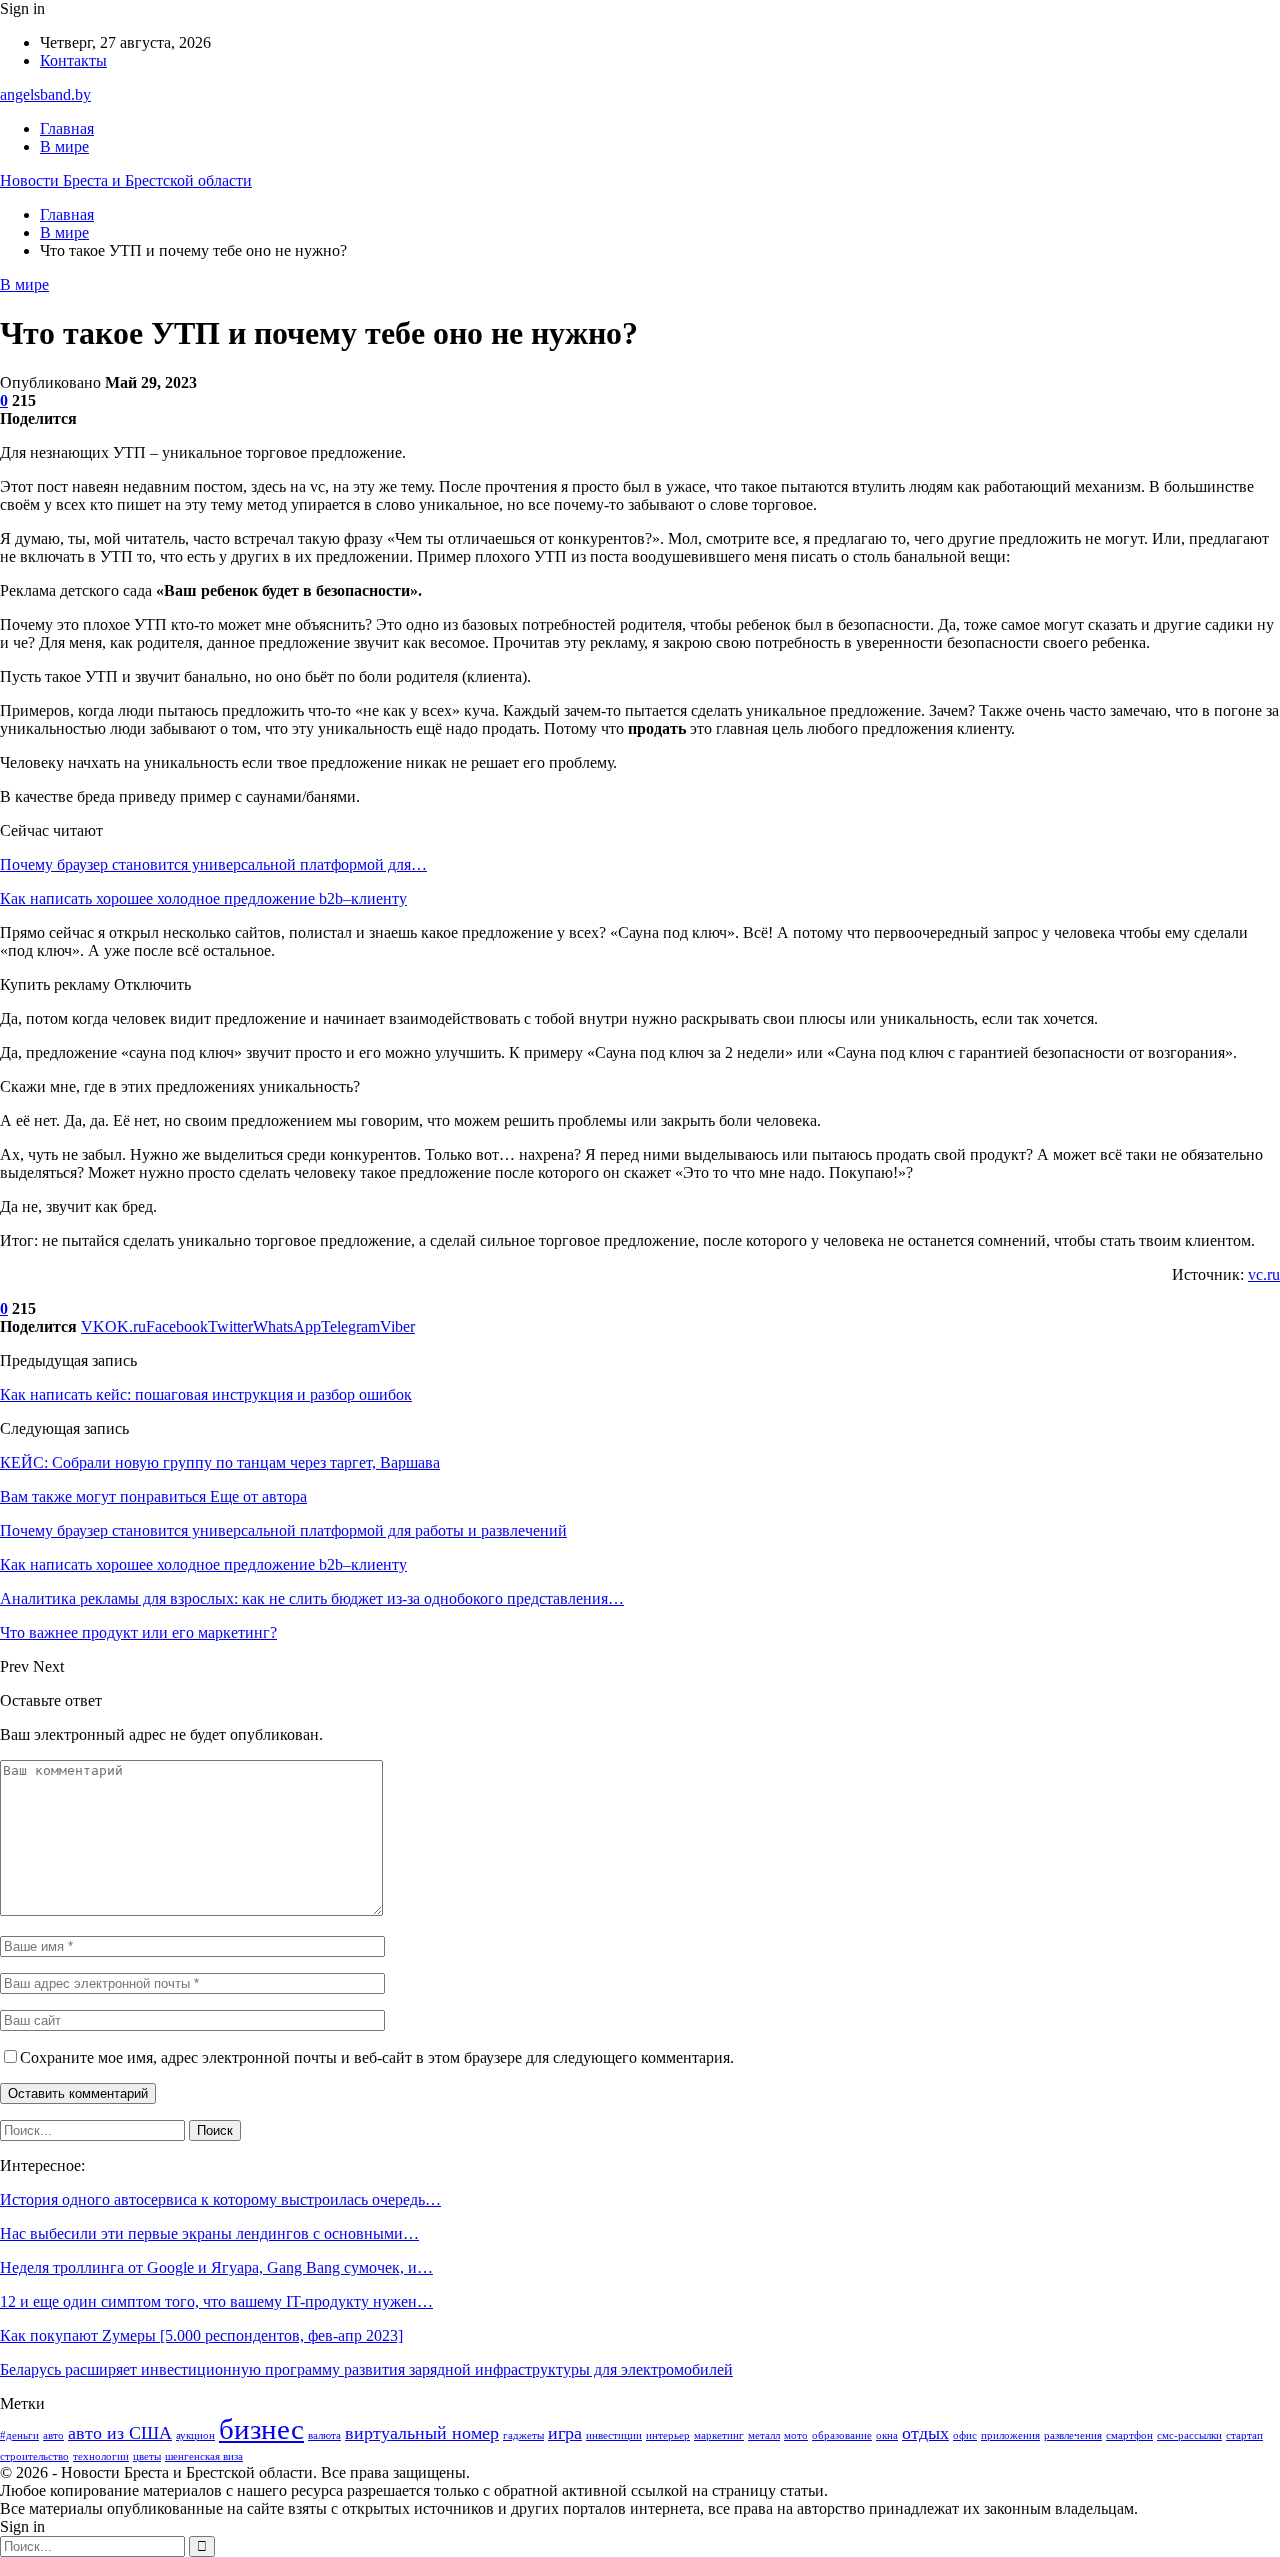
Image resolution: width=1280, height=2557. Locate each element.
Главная (67, 128)
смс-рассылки (1189, 2435)
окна (887, 2435)
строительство (34, 2456)
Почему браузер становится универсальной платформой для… (213, 864)
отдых (925, 2433)
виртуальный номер (422, 2433)
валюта (324, 2435)
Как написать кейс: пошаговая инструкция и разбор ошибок (206, 1394)
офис (965, 2435)
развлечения (1073, 2435)
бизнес (261, 2429)
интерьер (668, 2435)
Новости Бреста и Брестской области (126, 180)
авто (53, 2435)
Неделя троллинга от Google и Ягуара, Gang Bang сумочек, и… (216, 2267)
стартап (1244, 2435)
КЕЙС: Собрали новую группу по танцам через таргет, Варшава (220, 1462)
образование (842, 2435)
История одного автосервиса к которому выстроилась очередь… (220, 2199)
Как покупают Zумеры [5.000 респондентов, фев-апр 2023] (201, 2335)
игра (565, 2433)
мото (796, 2435)
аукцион (195, 2435)
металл (764, 2435)
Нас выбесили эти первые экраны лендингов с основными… (209, 2233)
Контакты (73, 60)
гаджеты (523, 2435)
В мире (64, 146)
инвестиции (614, 2435)
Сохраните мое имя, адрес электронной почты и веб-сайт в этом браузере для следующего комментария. (377, 2057)
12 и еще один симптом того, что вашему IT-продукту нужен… (216, 2301)
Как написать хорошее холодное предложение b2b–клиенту (203, 898)
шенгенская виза (204, 2456)
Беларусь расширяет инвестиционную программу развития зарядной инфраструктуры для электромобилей (366, 2369)
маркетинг (719, 2435)
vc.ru (1264, 1274)
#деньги (19, 2435)
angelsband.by (45, 94)
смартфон (1129, 2435)
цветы (147, 2456)
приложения (1010, 2435)
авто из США (120, 2433)
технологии (101, 2456)
